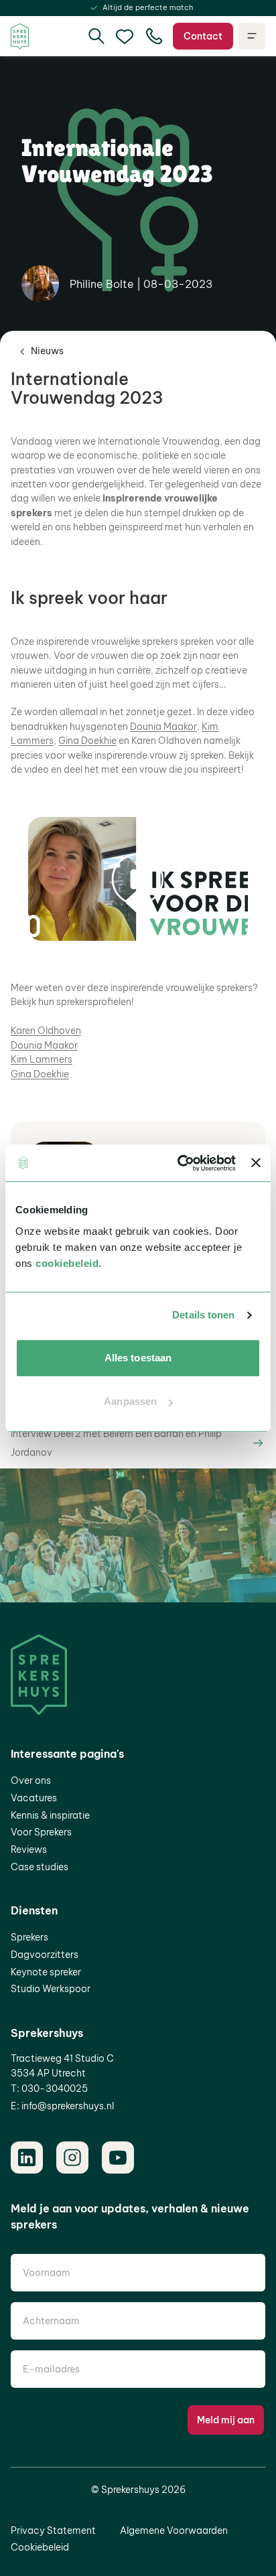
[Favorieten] (125, 36)
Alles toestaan (138, 1358)
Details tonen (203, 1315)
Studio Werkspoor (51, 1989)
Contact (203, 36)
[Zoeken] (96, 36)
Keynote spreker (46, 1972)
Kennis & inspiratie (50, 1815)
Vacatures (34, 1798)
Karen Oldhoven (46, 1031)
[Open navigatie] (252, 36)
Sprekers (29, 1937)
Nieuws (47, 351)
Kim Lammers (42, 1059)
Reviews (29, 1849)
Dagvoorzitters (45, 1955)
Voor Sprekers (41, 1832)
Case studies (40, 1867)
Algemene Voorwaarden (174, 2530)
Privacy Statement (53, 2530)
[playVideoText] (138, 879)
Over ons (31, 1781)
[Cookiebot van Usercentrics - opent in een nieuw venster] (179, 1163)
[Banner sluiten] (256, 1163)
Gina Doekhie (87, 741)
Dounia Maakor (163, 727)
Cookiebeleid (40, 2547)
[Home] (20, 36)
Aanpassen (130, 1401)
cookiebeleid (67, 1263)
